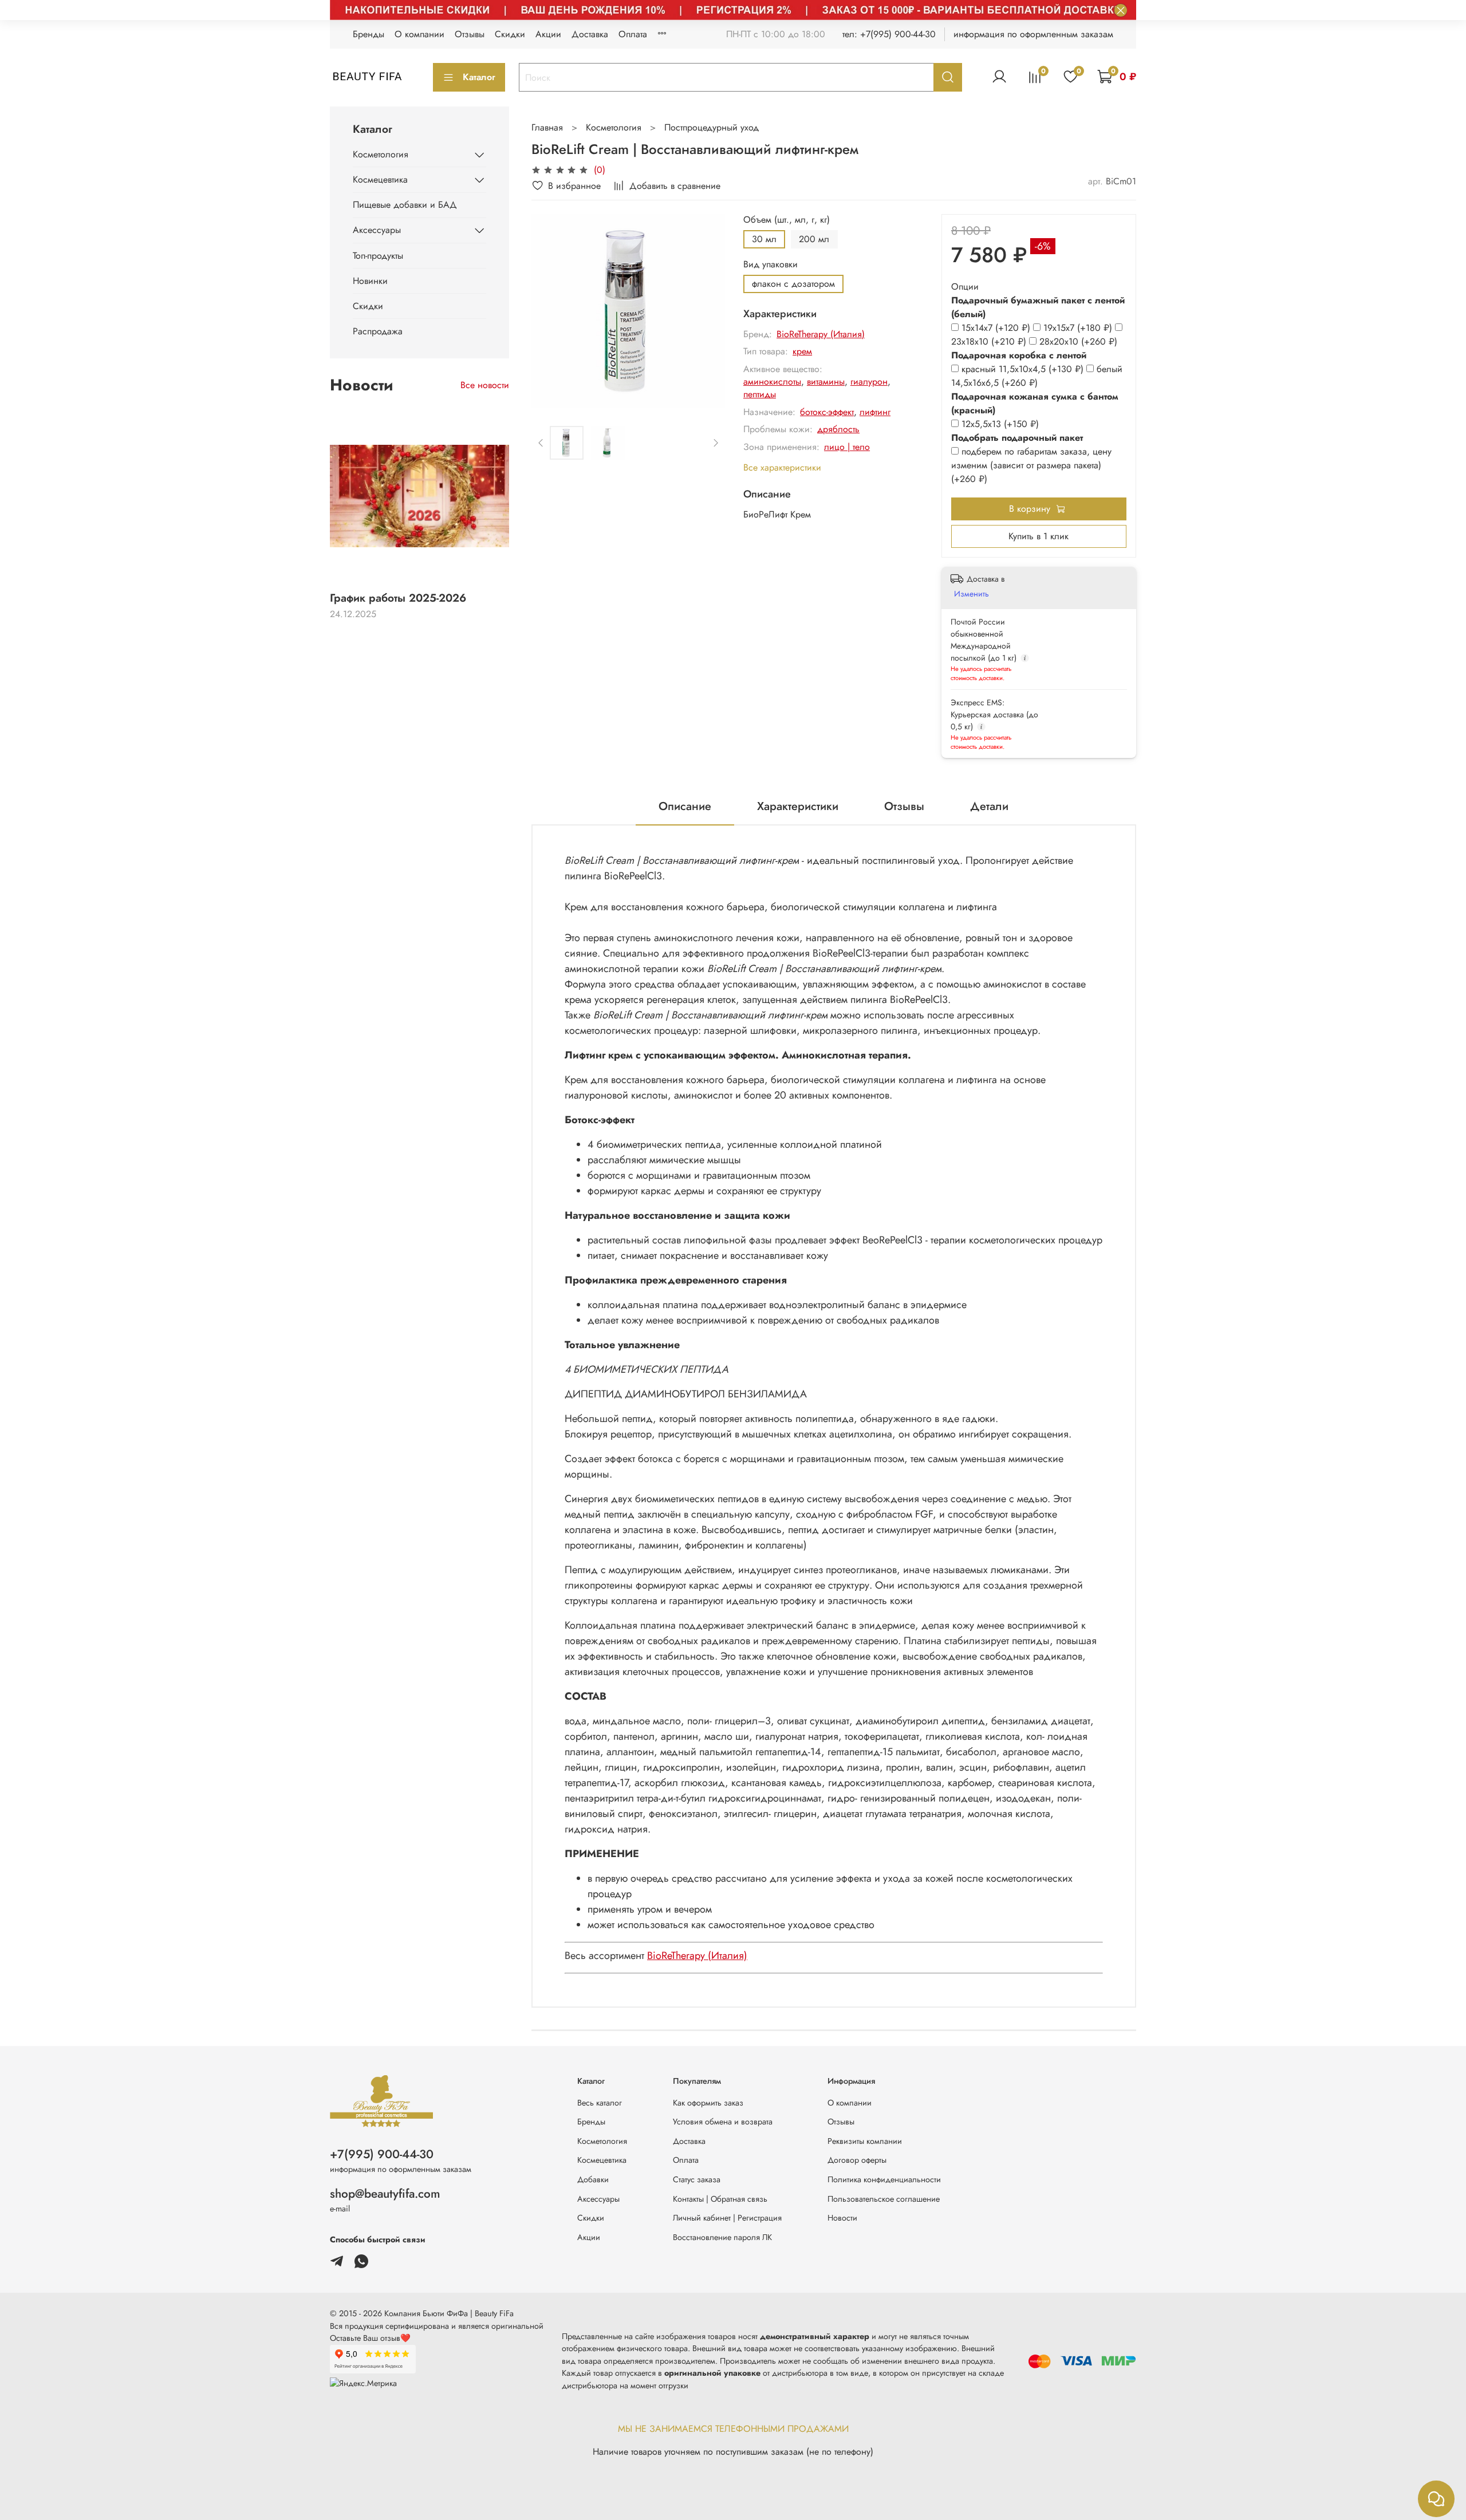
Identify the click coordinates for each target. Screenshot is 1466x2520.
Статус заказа (697, 2179)
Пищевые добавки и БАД (405, 205)
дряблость (838, 429)
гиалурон (869, 382)
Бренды (369, 34)
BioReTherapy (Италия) (821, 334)
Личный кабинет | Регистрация (727, 2218)
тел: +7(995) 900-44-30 (889, 34)
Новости (842, 2218)
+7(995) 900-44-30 (382, 2154)
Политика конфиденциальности (884, 2179)
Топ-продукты (378, 256)
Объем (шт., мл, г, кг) (787, 220)
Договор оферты (857, 2160)
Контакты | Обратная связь (720, 2199)
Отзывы (470, 34)
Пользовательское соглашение (884, 2199)
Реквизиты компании (865, 2141)
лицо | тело (847, 447)
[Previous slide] (550, 311)
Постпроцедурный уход (712, 127)
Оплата (633, 34)
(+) (997, 328)
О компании (419, 34)
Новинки (370, 281)
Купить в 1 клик (1039, 536)
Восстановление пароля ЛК (722, 2237)
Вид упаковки (771, 264)
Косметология (614, 127)
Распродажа (378, 331)
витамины (826, 382)
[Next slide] (707, 311)
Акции (548, 34)
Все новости (485, 385)
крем (802, 351)
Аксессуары (377, 230)
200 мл (814, 239)
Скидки (510, 34)
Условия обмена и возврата (723, 2122)
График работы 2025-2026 (398, 598)
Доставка (590, 34)
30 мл (764, 239)
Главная (547, 127)
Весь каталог (600, 2103)
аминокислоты (772, 382)
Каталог (479, 77)
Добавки (593, 2179)
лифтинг (875, 412)
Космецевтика (380, 179)
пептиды (760, 394)
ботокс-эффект (827, 412)
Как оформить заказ (708, 2103)
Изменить (972, 594)
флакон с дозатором (793, 284)
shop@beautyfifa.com (385, 2194)
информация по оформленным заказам (1033, 34)
